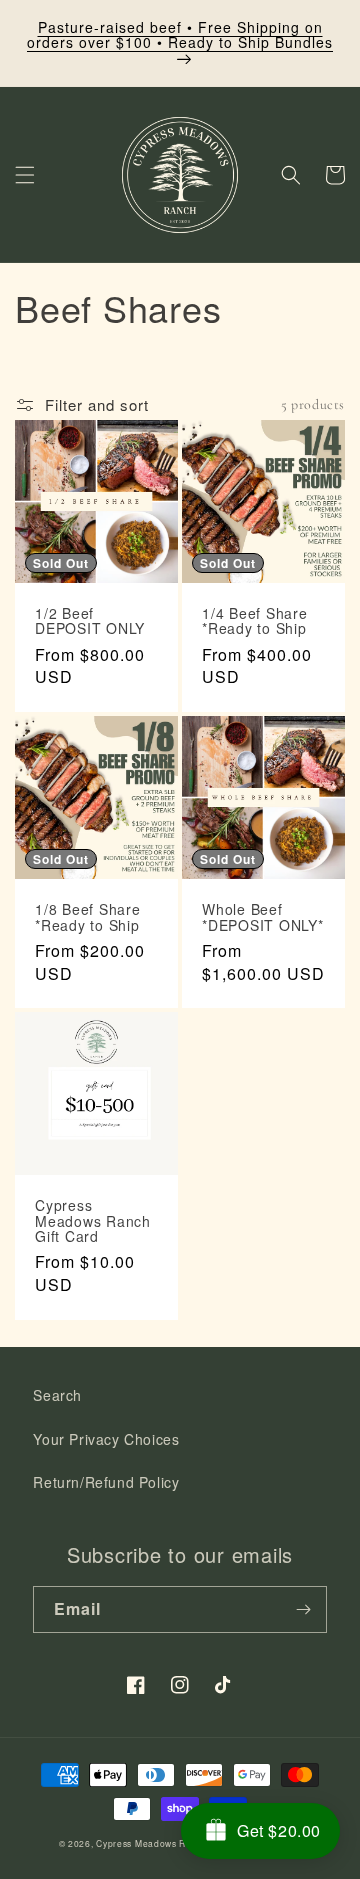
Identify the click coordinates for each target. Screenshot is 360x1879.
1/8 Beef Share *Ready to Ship (88, 917)
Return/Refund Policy (106, 1482)
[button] (25, 175)
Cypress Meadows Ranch (152, 1843)
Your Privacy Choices (106, 1439)
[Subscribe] (304, 1609)
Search (57, 1395)
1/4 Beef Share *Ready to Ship (255, 621)
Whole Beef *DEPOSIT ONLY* (263, 917)
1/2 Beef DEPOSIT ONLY (90, 621)
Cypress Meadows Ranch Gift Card (93, 1221)
